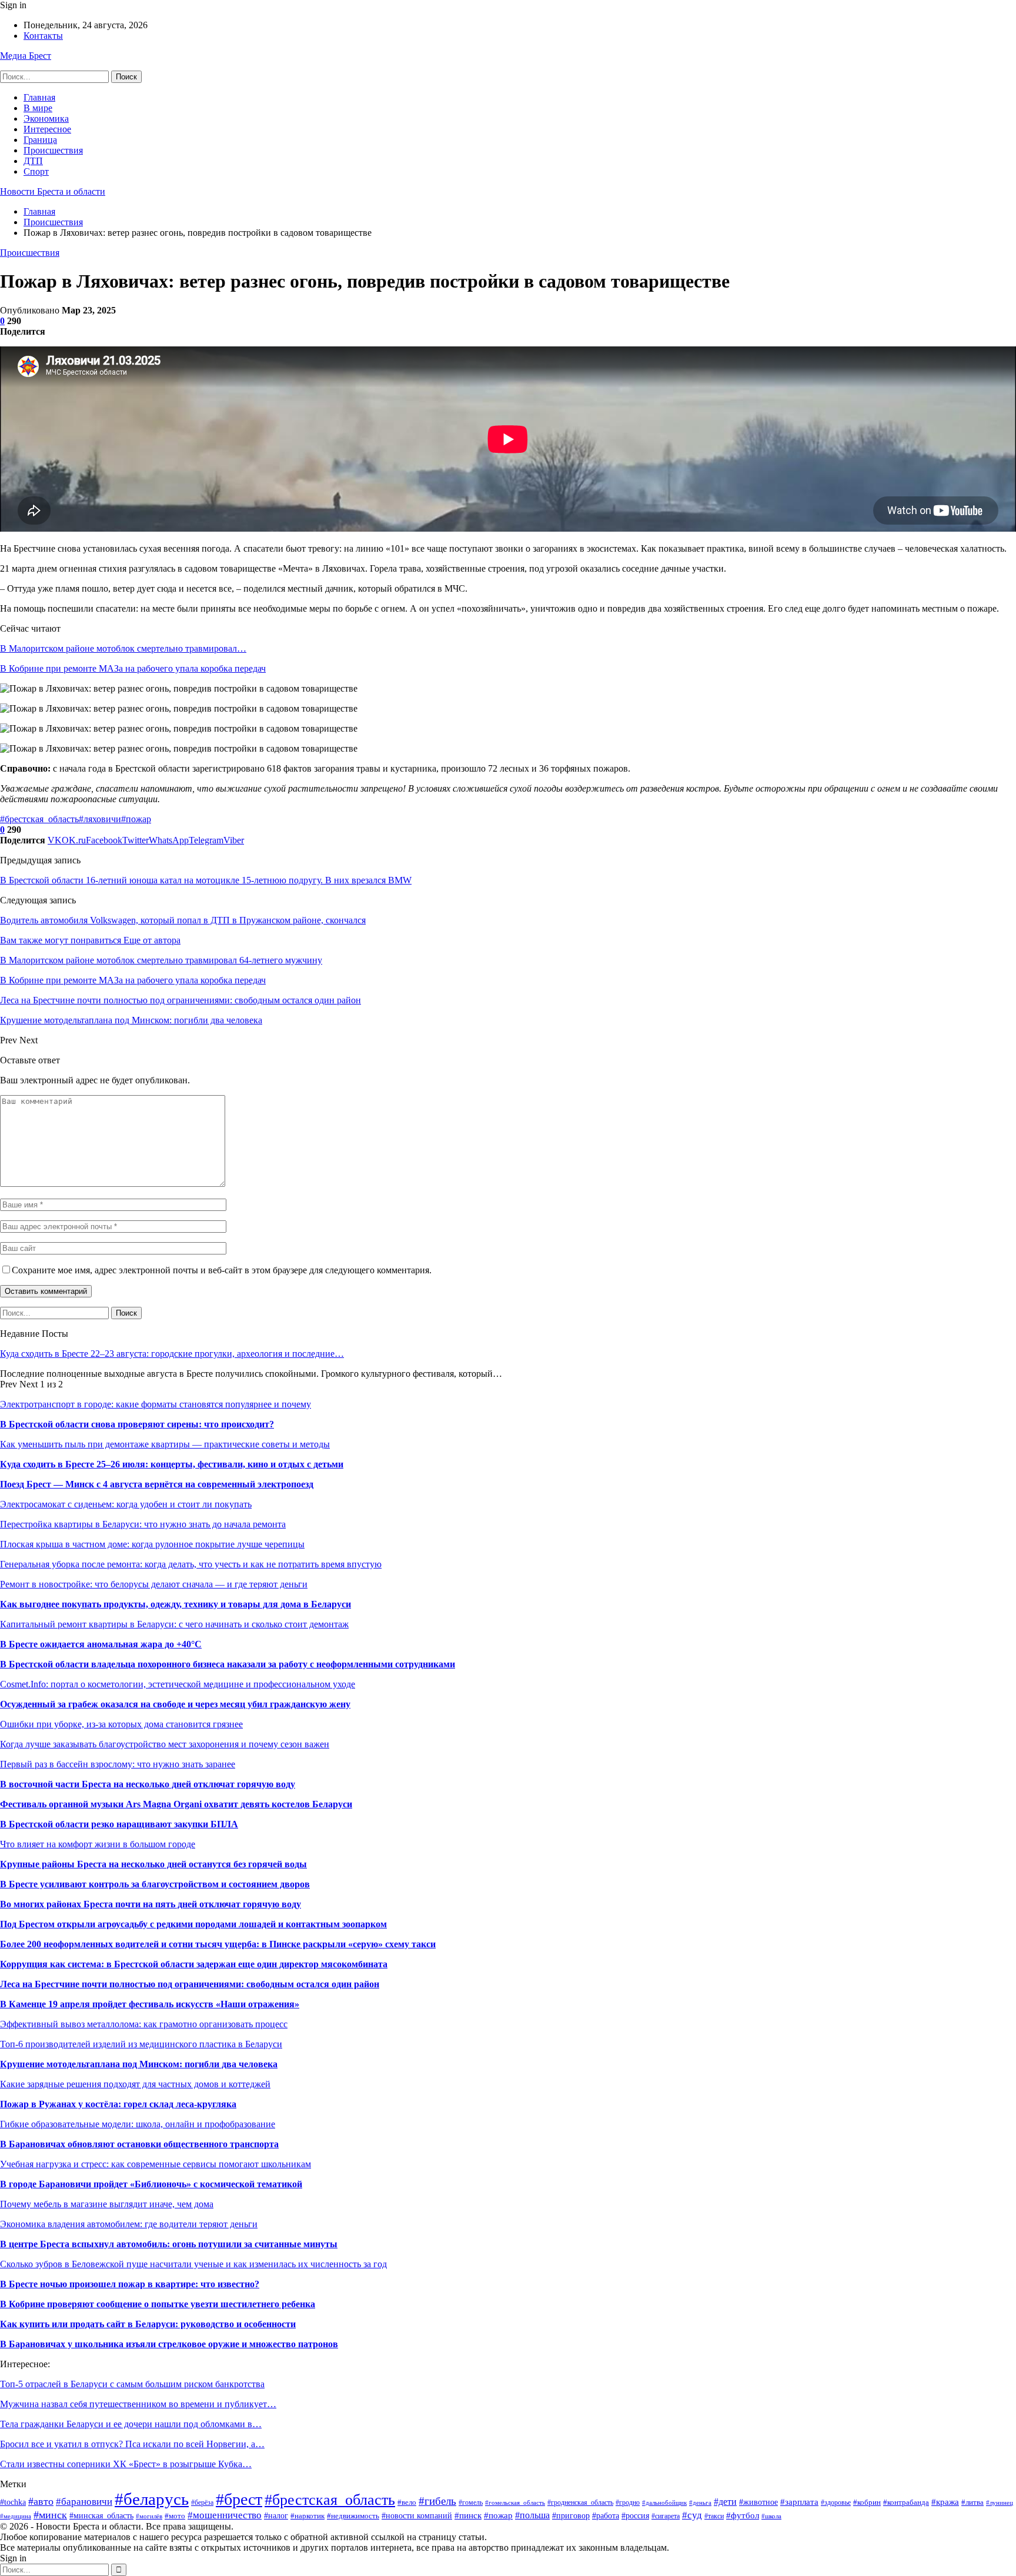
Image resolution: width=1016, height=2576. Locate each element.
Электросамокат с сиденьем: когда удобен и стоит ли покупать (126, 1504)
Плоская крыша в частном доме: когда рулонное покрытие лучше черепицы (152, 1544)
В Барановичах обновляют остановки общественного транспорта (139, 2144)
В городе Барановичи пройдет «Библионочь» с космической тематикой (151, 2184)
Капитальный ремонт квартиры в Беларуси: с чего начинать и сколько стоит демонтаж (174, 1624)
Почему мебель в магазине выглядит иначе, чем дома (107, 2204)
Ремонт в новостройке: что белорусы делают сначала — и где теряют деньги (154, 1584)
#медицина (16, 2516)
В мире (38, 108)
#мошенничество (225, 2515)
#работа (606, 2516)
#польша (532, 2515)
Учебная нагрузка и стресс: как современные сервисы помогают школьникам (156, 2164)
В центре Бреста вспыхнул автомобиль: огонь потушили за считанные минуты (169, 2244)
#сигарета (666, 2516)
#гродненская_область (580, 2502)
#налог (276, 2516)
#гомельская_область (515, 2502)
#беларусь (152, 2499)
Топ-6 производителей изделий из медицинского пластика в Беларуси (141, 2044)
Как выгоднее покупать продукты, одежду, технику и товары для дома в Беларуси (176, 1604)
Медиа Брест (26, 56)
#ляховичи (100, 819)
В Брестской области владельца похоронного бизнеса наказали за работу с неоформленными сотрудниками (228, 1664)
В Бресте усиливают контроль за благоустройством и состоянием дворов (155, 1884)
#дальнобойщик (664, 2502)
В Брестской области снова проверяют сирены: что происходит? (137, 1424)
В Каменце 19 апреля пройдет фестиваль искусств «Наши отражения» (150, 2004)
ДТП (33, 161)
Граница (40, 140)
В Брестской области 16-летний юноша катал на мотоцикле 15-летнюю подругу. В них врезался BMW (206, 880)
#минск (50, 2515)
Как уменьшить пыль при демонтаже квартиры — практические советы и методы (165, 1444)
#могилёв (149, 2516)
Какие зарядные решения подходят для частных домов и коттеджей (135, 2084)
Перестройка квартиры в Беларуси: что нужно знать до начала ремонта (143, 1524)
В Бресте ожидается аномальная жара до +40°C (101, 1644)
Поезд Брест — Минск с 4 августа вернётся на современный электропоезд (157, 1484)
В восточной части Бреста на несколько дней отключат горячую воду (148, 1784)
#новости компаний (417, 2515)
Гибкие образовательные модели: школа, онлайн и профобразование (138, 2124)
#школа (771, 2516)
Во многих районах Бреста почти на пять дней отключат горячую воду (151, 1904)
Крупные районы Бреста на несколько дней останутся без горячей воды (153, 1864)
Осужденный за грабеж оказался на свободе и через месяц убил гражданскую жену (175, 1704)
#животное (758, 2502)
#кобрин (867, 2502)
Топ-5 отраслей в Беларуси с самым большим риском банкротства (132, 2384)
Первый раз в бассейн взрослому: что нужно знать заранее (118, 1764)
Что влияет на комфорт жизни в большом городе (98, 1844)
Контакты (43, 36)
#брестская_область (39, 819)
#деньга (700, 2502)
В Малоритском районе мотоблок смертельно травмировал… (123, 648)
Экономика (46, 119)
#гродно (628, 2503)
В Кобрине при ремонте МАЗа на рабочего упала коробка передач (133, 668)
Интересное (47, 129)
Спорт (36, 171)
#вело (407, 2502)
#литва (972, 2502)
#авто (41, 2501)
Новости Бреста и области (53, 191)
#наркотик (308, 2516)
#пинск (468, 2515)
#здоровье (836, 2502)
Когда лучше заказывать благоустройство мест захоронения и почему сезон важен (165, 1744)
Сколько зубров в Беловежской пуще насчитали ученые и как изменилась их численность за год (193, 2264)
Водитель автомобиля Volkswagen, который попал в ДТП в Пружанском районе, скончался (183, 920)
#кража (945, 2502)
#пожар (136, 819)
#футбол (743, 2515)
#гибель (437, 2501)
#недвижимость (353, 2516)
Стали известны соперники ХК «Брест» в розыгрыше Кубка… (126, 2464)
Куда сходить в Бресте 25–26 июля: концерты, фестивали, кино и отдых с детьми (172, 1464)
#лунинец (1000, 2502)
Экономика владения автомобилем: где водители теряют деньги (129, 2224)
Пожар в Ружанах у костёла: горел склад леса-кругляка (118, 2104)
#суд (692, 2515)
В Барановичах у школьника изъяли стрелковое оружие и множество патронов (169, 2344)
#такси (714, 2516)
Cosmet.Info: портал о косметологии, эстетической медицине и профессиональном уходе (178, 1684)
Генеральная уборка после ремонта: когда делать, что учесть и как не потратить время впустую (191, 1564)
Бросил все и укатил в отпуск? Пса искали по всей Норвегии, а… (132, 2444)
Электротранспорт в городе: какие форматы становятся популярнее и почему (156, 1404)
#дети (725, 2502)
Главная (39, 97)
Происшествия (53, 150)
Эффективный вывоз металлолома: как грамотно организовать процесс (144, 2024)
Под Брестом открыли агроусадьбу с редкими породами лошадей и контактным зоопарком (193, 1924)
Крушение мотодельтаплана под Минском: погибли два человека (139, 2064)
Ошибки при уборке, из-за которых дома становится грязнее (121, 1724)
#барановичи (84, 2502)
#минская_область (101, 2515)
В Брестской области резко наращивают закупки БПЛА (119, 1824)
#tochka (13, 2502)
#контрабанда (906, 2502)
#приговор (571, 2516)
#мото (175, 2516)
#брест (239, 2499)
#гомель (471, 2502)
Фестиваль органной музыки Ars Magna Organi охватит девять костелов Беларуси (176, 1804)
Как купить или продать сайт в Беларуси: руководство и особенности (148, 2324)
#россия (635, 2516)
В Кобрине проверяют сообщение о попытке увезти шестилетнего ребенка (158, 2304)
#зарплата (799, 2502)
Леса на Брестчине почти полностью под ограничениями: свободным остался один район (190, 1984)
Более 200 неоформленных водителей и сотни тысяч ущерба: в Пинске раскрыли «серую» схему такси (218, 1944)
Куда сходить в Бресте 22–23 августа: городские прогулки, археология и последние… (172, 1354)
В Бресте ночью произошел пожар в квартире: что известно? (130, 2284)
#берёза (202, 2502)
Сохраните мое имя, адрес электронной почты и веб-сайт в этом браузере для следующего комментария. (222, 1270)
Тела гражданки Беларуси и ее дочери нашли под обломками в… (131, 2424)
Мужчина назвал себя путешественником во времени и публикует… (138, 2404)
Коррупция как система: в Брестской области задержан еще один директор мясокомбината (194, 1964)
